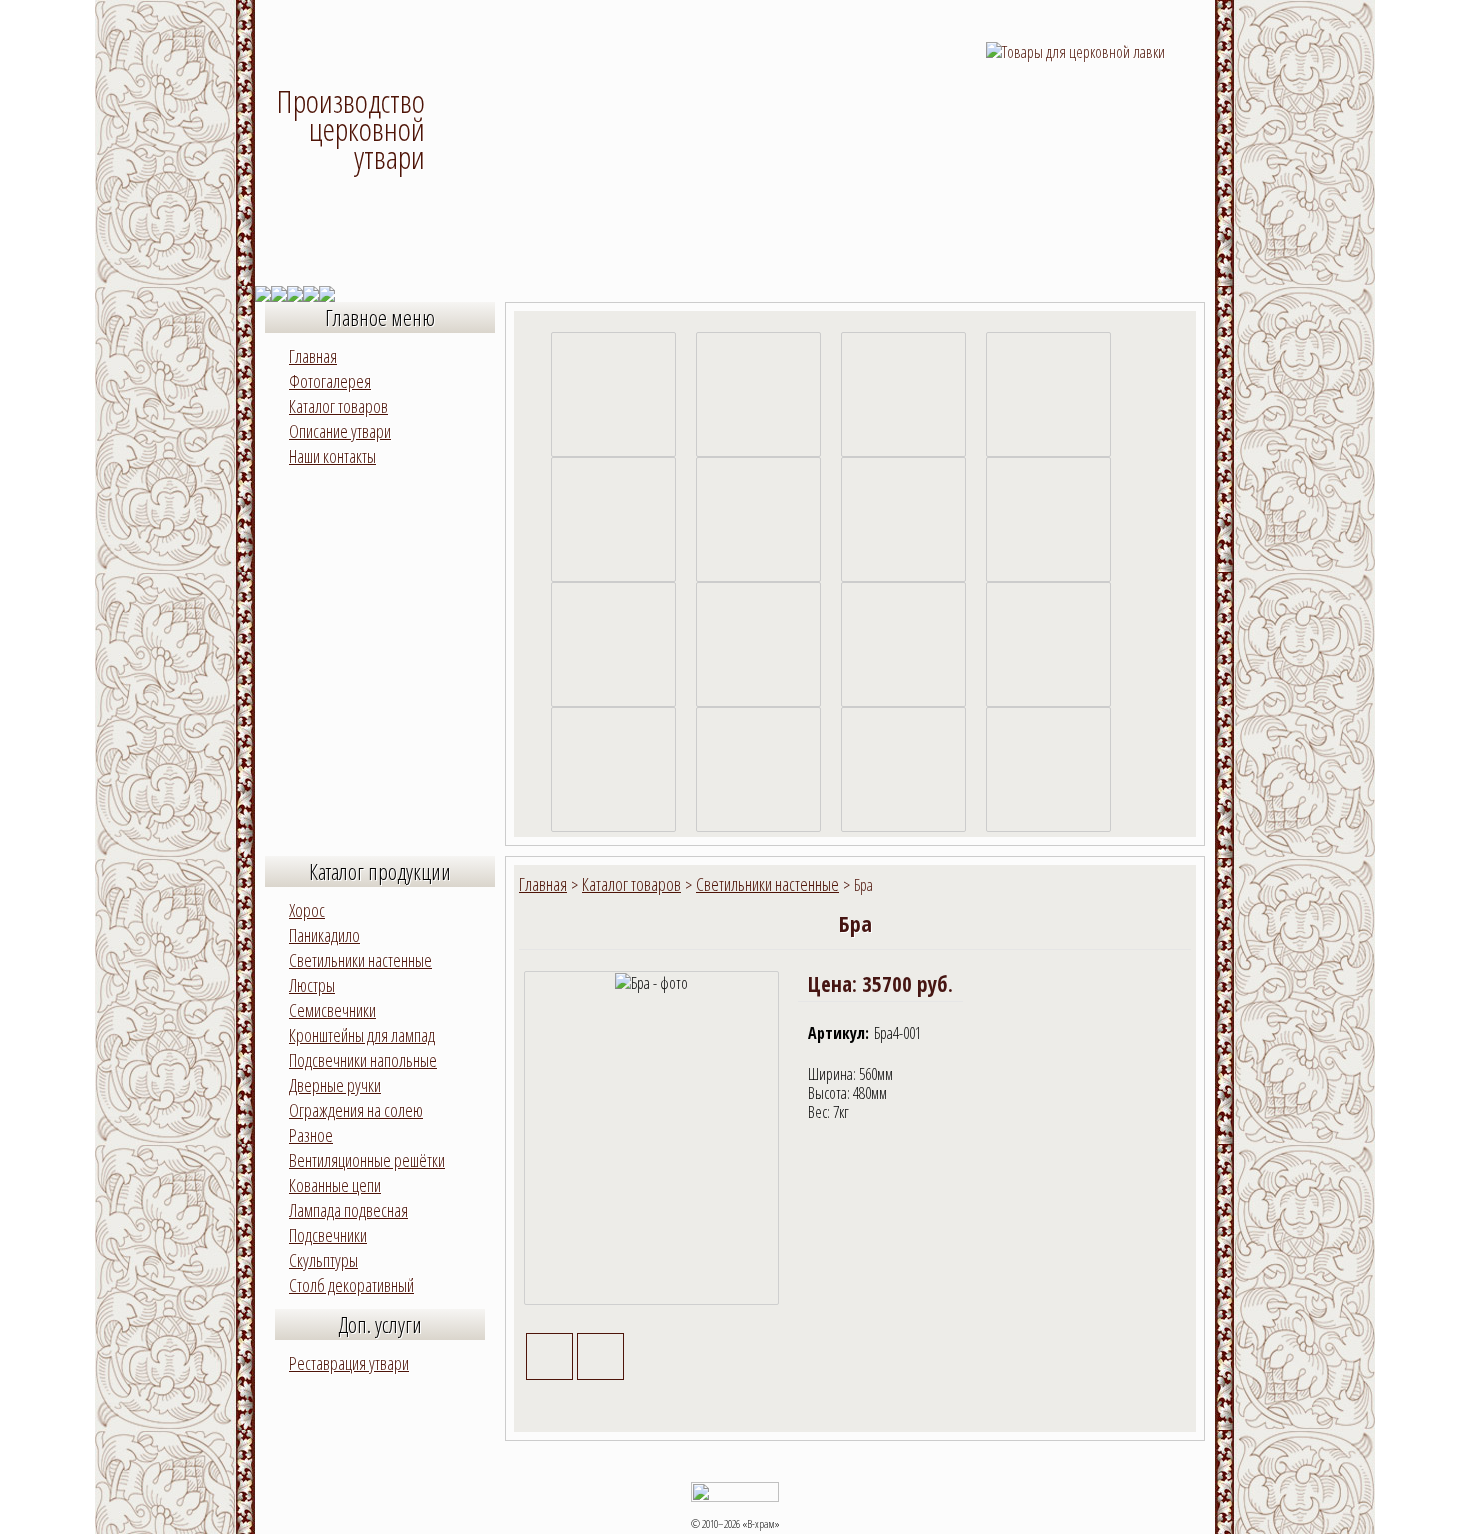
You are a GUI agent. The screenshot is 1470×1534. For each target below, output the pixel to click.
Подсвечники (328, 1235)
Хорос (307, 910)
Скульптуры (323, 1260)
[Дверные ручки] (1048, 519)
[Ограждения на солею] (613, 644)
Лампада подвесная (348, 1210)
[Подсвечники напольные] (903, 519)
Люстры (312, 985)
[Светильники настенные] (903, 394)
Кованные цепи (335, 1185)
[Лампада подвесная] (613, 769)
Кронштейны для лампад (362, 1035)
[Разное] (758, 644)
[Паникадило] (758, 394)
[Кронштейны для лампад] (758, 519)
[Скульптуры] (903, 769)
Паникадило (324, 935)
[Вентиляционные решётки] (903, 644)
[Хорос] (613, 394)
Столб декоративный (351, 1285)
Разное (311, 1135)
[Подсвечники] (758, 769)
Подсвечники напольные (363, 1060)
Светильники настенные (360, 960)
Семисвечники (332, 1010)
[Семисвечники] (613, 519)
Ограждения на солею (356, 1110)
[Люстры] (1048, 394)
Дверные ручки (335, 1085)
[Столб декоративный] (1048, 769)
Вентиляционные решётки (367, 1160)
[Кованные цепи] (1048, 644)
